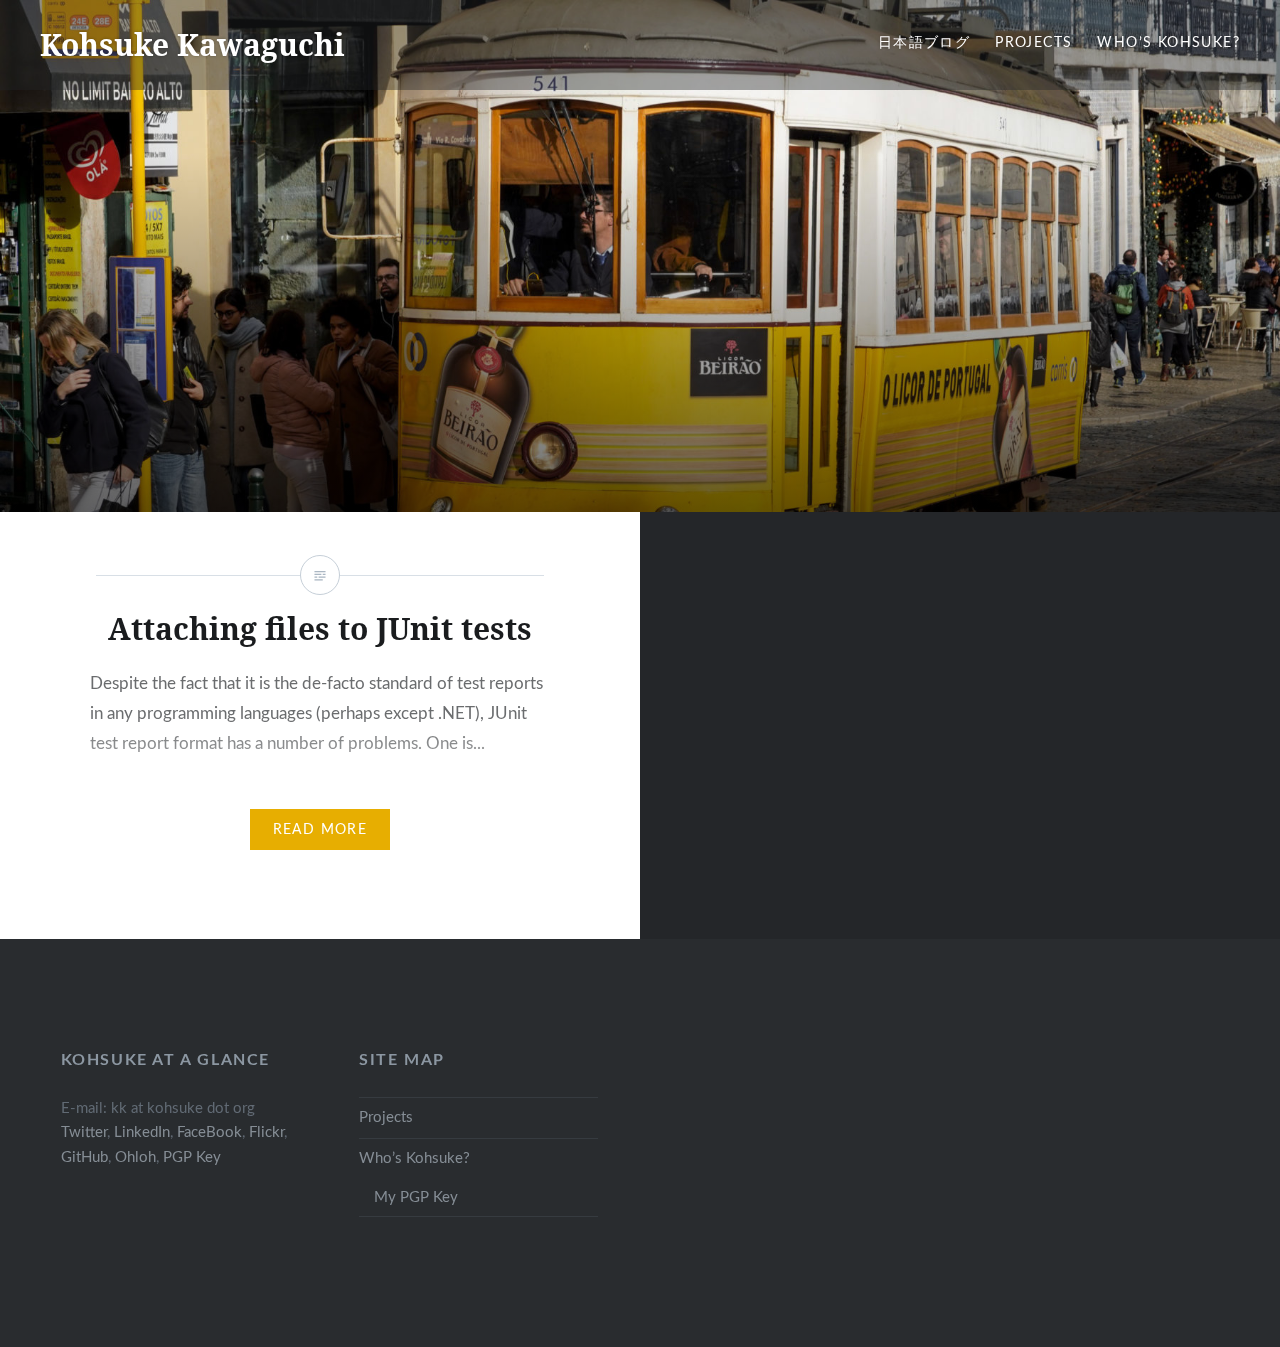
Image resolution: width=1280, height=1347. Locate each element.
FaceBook (209, 1132)
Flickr (266, 1132)
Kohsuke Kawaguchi (192, 44)
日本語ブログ (924, 43)
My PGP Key (416, 1197)
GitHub (84, 1157)
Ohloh (135, 1157)
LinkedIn (142, 1132)
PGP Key (192, 1157)
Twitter (84, 1132)
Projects (1033, 43)
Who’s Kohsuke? (1168, 43)
